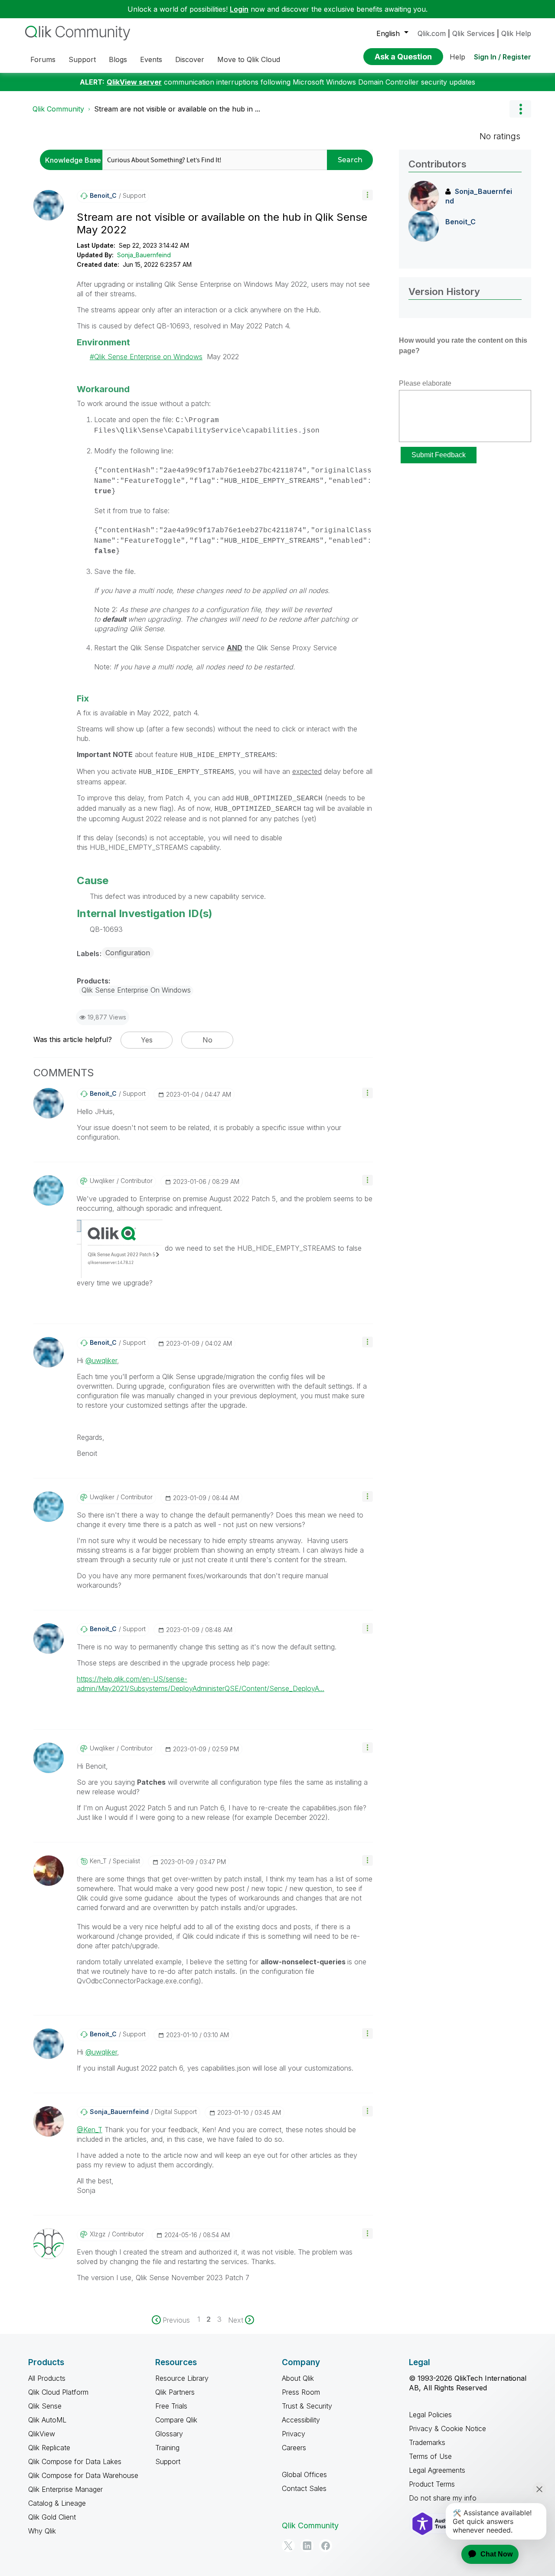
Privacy (294, 2434)
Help (457, 57)
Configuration (128, 953)
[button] (367, 195)
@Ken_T (90, 2130)
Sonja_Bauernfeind (144, 255)
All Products (47, 2378)
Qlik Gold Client (52, 2517)
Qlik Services (473, 33)
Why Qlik (42, 2531)
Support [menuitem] (82, 59)
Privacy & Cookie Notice (447, 2429)
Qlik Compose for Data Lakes (75, 2461)
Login (239, 9)
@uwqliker (101, 1360)
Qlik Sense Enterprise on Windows (148, 357)
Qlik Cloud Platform (58, 2392)
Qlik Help (516, 33)
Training (167, 2448)
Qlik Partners (175, 2392)
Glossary (169, 2434)
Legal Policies (430, 2415)
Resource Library (182, 2378)
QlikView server (134, 82)
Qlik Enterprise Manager (65, 2489)
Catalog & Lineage (57, 2503)
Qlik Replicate (49, 2448)
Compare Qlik (176, 2420)
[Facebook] (326, 2546)
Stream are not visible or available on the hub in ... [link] (177, 109)
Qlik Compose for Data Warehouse (83, 2475)
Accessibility (301, 2420)
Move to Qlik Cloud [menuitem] (249, 59)
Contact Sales (304, 2488)
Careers (294, 2448)
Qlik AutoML (47, 2420)
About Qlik (298, 2378)
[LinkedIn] (307, 2546)
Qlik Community (58, 109)
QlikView (42, 2434)
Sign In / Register (503, 57)
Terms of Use (430, 2456)
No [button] (207, 1040)
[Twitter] (288, 2546)
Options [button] (520, 109)
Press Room (301, 2392)
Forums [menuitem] (43, 59)
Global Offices (304, 2474)
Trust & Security (307, 2406)
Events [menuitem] (151, 59)
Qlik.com (432, 33)
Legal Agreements (437, 2470)
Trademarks (427, 2442)
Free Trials (171, 2406)
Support (168, 2461)
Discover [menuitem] (190, 59)
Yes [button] (147, 1040)
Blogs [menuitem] (118, 59)
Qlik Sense (45, 2406)
